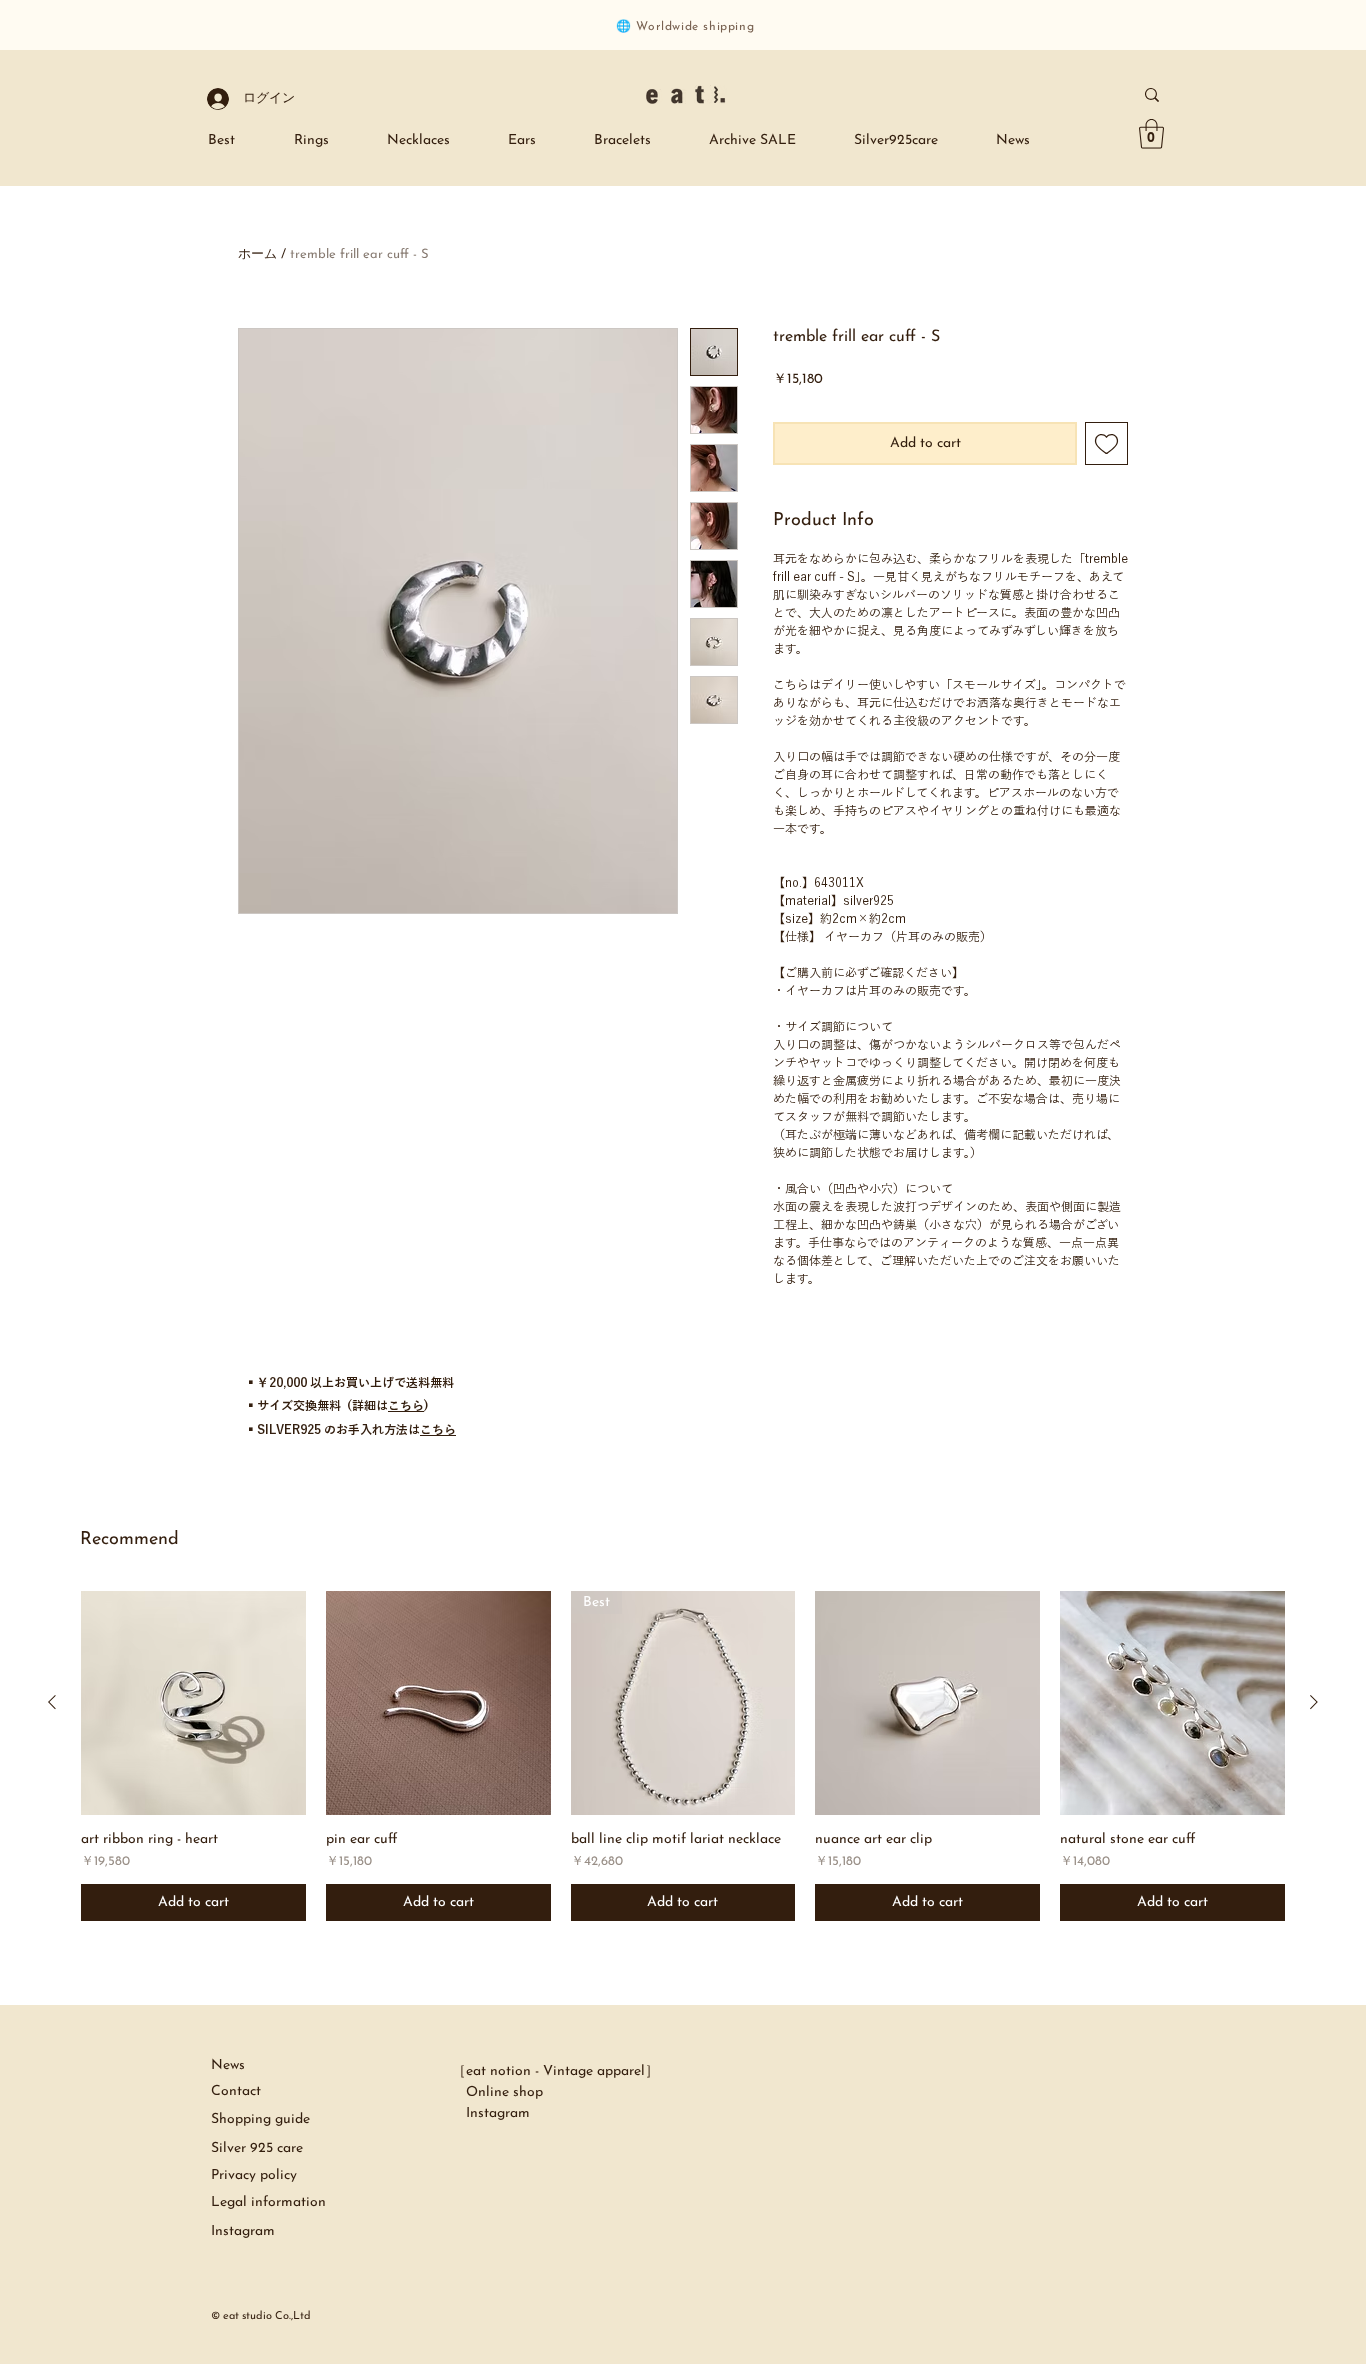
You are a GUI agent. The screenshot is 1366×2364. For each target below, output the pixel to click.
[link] (1151, 134)
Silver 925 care (259, 2148)
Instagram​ (243, 2231)
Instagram (491, 2113)
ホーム (257, 254)
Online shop (497, 2092)
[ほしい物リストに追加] (1106, 443)
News (228, 2065)
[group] (683, 1756)
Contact (236, 2091)
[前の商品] (52, 1702)
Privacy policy (254, 2175)
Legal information (268, 2202)
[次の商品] (1314, 1702)
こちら (406, 1405)
